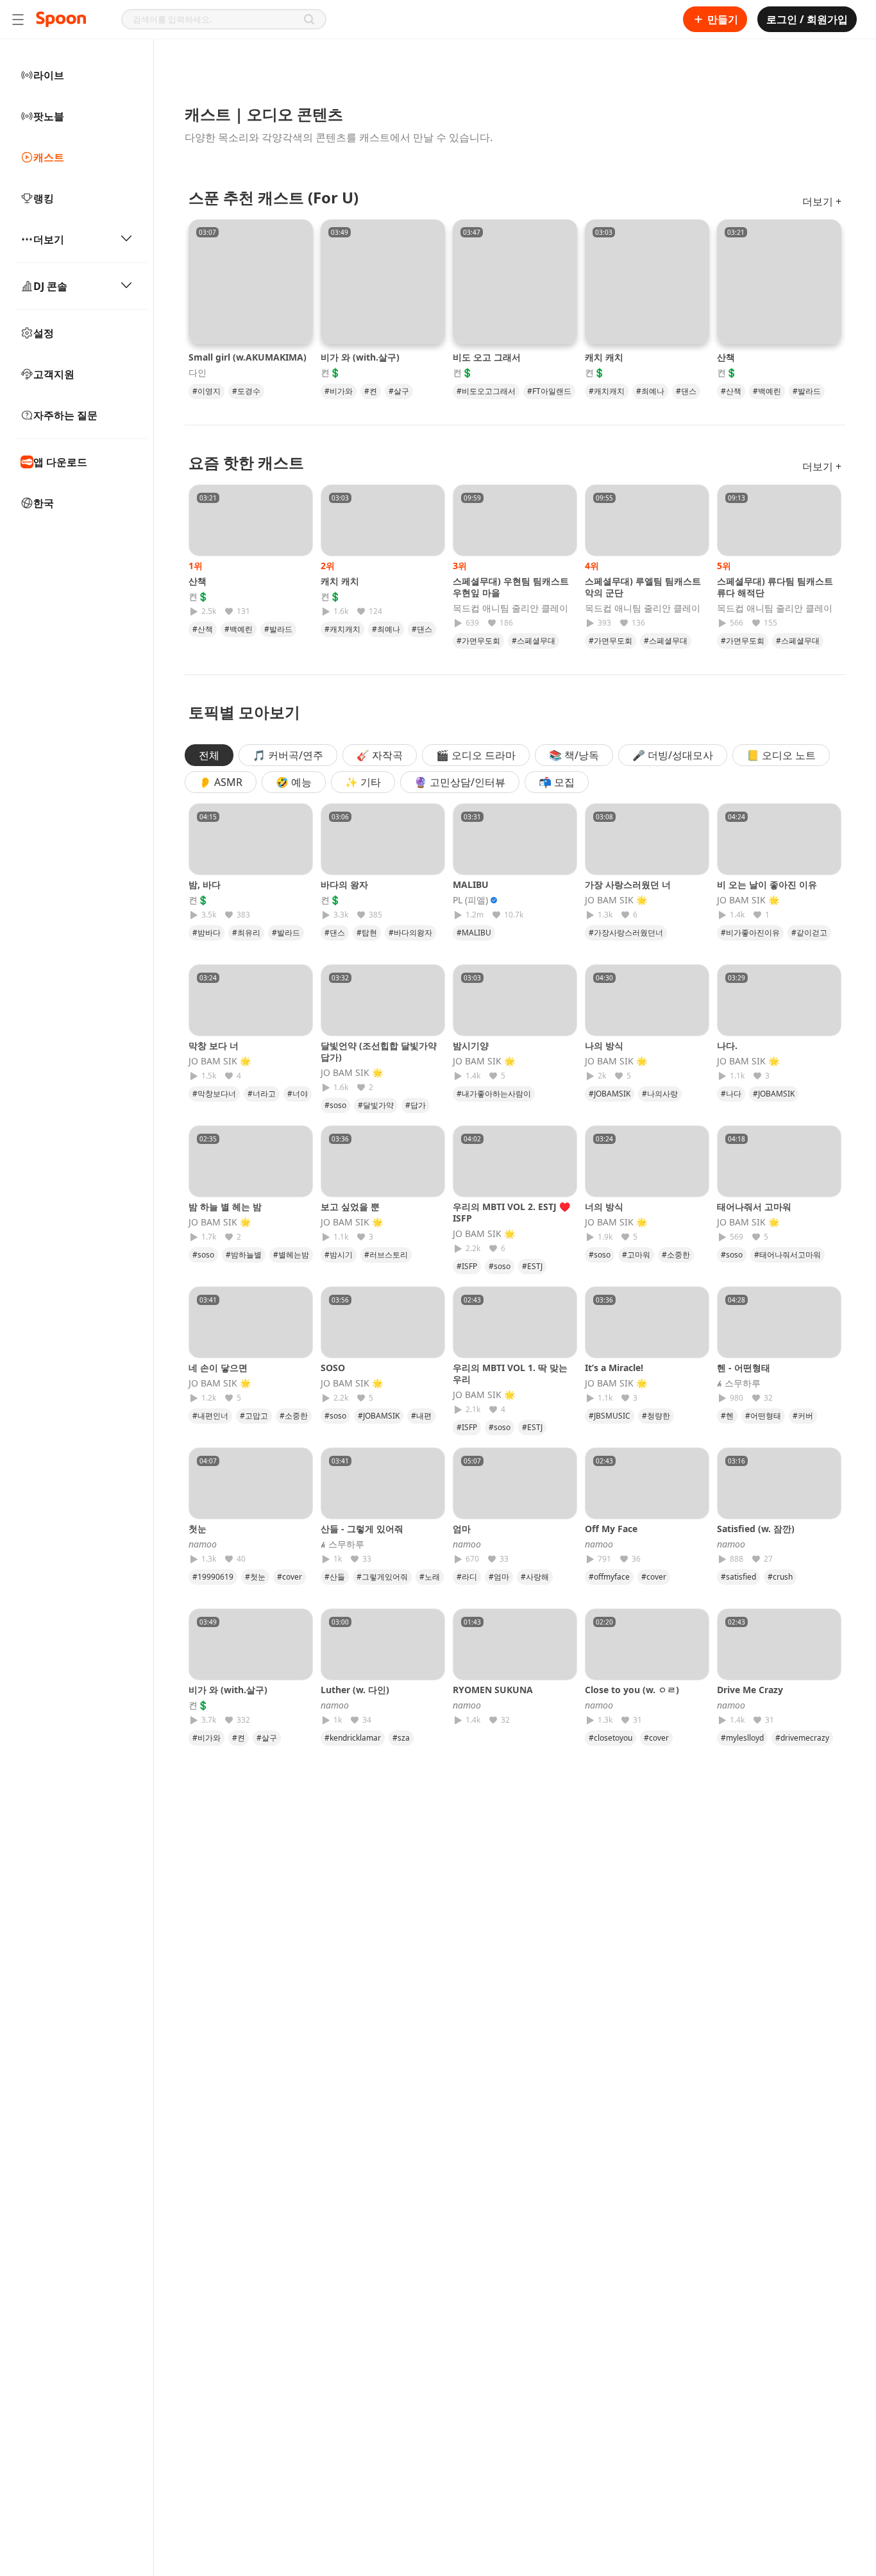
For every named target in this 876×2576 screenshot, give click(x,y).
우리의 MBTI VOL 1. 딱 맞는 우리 (510, 1373)
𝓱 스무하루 (739, 1383)
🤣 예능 (294, 782)
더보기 (49, 239)
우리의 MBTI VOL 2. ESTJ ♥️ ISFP (511, 1212)
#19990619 (213, 1577)
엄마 (466, 1529)
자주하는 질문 (65, 415)
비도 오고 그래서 (487, 357)
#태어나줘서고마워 (788, 1255)
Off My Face (611, 1529)
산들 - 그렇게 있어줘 (362, 1529)
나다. (727, 1045)
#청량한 (656, 1416)
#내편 (421, 1416)
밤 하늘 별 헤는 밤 (225, 1207)
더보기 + (822, 201)
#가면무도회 (478, 641)
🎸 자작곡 (380, 755)
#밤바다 (206, 933)
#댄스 (686, 391)
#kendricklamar (353, 1738)
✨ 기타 (363, 782)
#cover (290, 1577)
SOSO (333, 1368)
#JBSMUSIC (610, 1416)
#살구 (399, 391)
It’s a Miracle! (614, 1368)
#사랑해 (535, 1577)
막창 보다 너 (214, 1045)
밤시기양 (471, 1045)
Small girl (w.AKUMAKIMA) (248, 357)
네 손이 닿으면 (218, 1368)
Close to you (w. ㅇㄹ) (632, 1690)
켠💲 (331, 373)
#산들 (335, 1577)
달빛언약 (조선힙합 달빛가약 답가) (379, 1051)
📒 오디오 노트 (781, 755)
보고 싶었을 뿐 (350, 1207)
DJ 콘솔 (50, 286)
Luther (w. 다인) (355, 1690)
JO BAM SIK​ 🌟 (616, 900)
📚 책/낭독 (574, 755)
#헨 (727, 1416)
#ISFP (467, 1266)
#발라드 (807, 391)
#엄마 (499, 1577)
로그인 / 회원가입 (807, 19)
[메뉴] (18, 19)
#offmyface (609, 1577)
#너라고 (262, 1094)
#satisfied (738, 1577)
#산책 (731, 391)
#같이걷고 (809, 933)
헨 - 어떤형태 (744, 1368)
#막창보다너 (214, 1094)
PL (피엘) (470, 900)
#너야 (298, 1094)
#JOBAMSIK (610, 1094)
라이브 (49, 75)
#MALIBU (474, 933)
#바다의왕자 (410, 933)
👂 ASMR (221, 782)
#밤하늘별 (244, 1255)
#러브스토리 (386, 1255)
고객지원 (54, 374)
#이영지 (206, 391)
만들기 (723, 19)
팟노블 (49, 116)
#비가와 (339, 391)
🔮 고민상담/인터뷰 (460, 782)
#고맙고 (254, 1416)
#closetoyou (611, 1738)
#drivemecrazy (802, 1738)
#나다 (731, 1094)
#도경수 (246, 391)
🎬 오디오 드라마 (476, 755)
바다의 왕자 (344, 884)
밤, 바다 (205, 884)
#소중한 (676, 1255)
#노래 (430, 1577)
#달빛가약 (376, 1105)
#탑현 (367, 933)
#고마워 (636, 1255)
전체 (209, 755)
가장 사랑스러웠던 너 (628, 884)
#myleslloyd (742, 1738)
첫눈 (202, 1529)
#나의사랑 (660, 1094)
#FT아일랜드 (549, 391)
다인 (198, 373)
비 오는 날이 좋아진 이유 (767, 884)
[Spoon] (61, 19)
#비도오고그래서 (486, 391)
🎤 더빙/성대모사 (673, 755)
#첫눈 (255, 1577)
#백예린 (767, 391)
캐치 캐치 (604, 357)
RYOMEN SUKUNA (493, 1690)
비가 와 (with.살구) (360, 357)
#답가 (416, 1105)
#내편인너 (210, 1416)
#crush (780, 1577)
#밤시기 (339, 1255)
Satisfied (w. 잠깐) (756, 1529)
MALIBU (471, 884)
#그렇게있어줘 (382, 1577)
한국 (44, 503)
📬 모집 (557, 782)
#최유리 (246, 933)
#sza (401, 1738)
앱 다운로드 (60, 462)
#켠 (371, 391)
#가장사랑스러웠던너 (626, 933)
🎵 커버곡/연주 (288, 755)
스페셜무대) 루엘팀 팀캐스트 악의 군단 (643, 587)
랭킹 (44, 198)
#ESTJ (532, 1266)
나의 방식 (604, 1045)
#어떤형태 (763, 1416)
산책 (726, 357)
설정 (44, 333)
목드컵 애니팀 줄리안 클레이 (510, 608)
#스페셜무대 (534, 641)
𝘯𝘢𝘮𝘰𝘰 (203, 1544)
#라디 (467, 1577)
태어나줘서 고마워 (754, 1207)
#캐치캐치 (607, 391)
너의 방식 (604, 1207)
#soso (335, 1105)
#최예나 (650, 391)
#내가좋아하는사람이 (494, 1094)
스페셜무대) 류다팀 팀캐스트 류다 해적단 (775, 587)
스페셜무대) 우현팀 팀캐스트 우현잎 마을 (511, 587)
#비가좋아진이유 (750, 933)
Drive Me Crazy (750, 1690)
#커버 (803, 1416)
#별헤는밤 (291, 1255)
